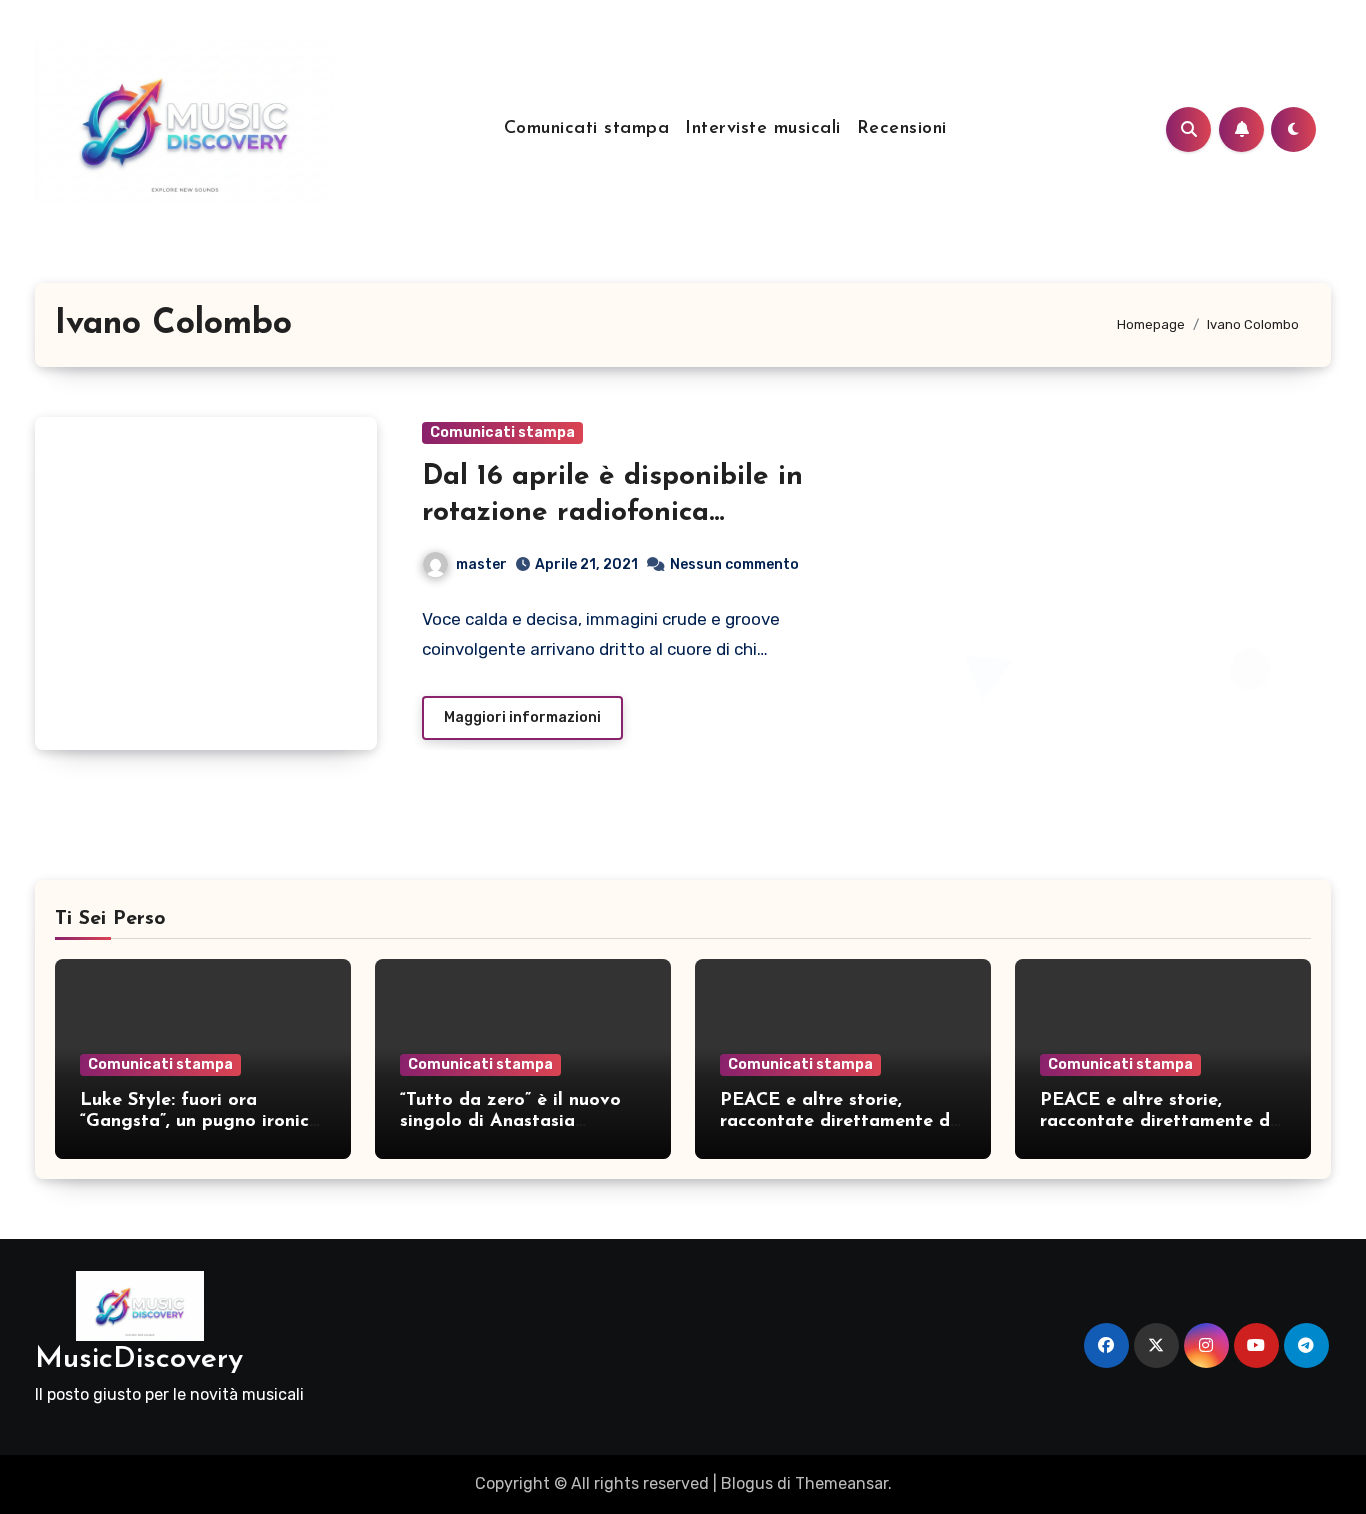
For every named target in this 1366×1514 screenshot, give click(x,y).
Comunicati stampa (587, 129)
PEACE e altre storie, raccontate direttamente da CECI (840, 1122)
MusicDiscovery (139, 1359)
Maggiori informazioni (522, 717)
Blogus (747, 1483)
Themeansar (841, 1483)
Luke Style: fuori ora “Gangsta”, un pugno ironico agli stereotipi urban (200, 1122)
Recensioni (902, 129)
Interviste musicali (763, 129)
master (481, 564)
